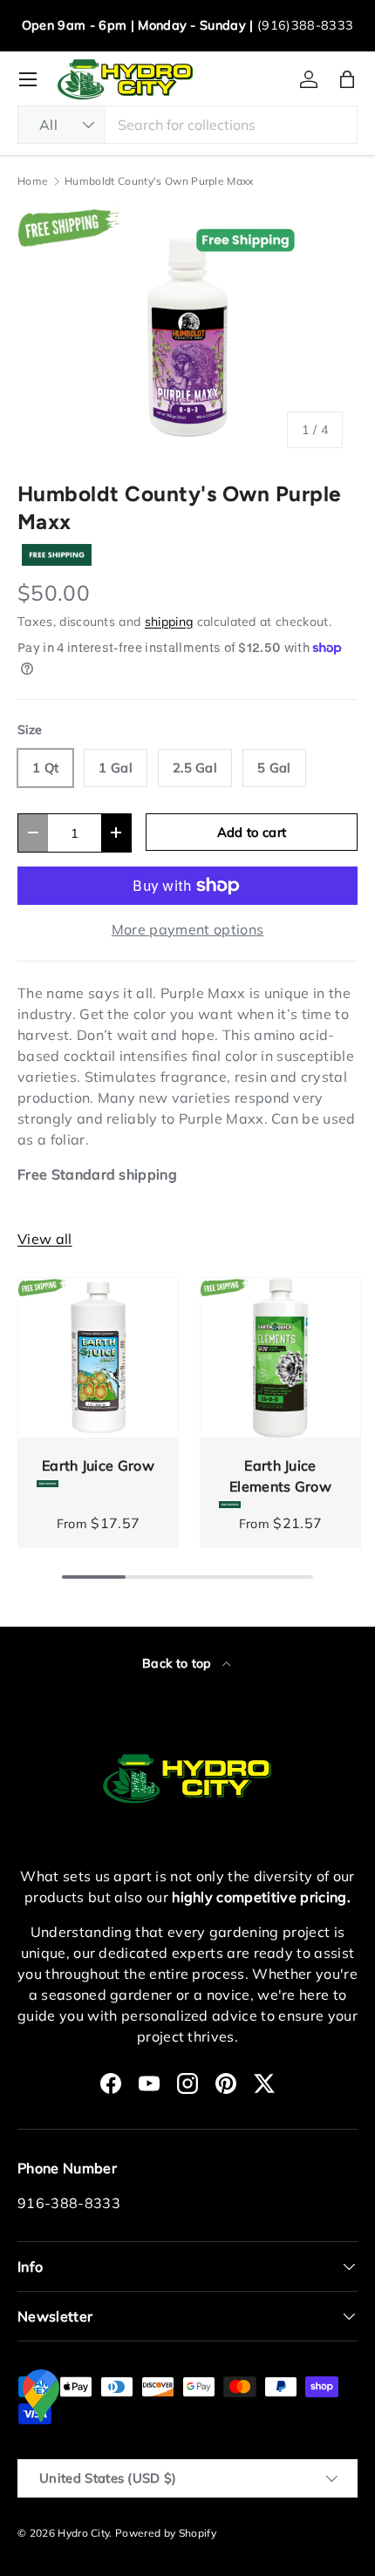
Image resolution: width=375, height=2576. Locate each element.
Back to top (179, 1663)
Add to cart (252, 832)
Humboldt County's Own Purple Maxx (159, 181)
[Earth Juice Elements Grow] (280, 1358)
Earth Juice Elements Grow (280, 1476)
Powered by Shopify (166, 2533)
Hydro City (83, 2533)
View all (45, 1239)
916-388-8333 (69, 2203)
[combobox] (187, 125)
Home (33, 181)
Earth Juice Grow (98, 1465)
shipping (169, 622)
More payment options (187, 929)
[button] (347, 79)
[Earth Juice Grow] (98, 1358)
